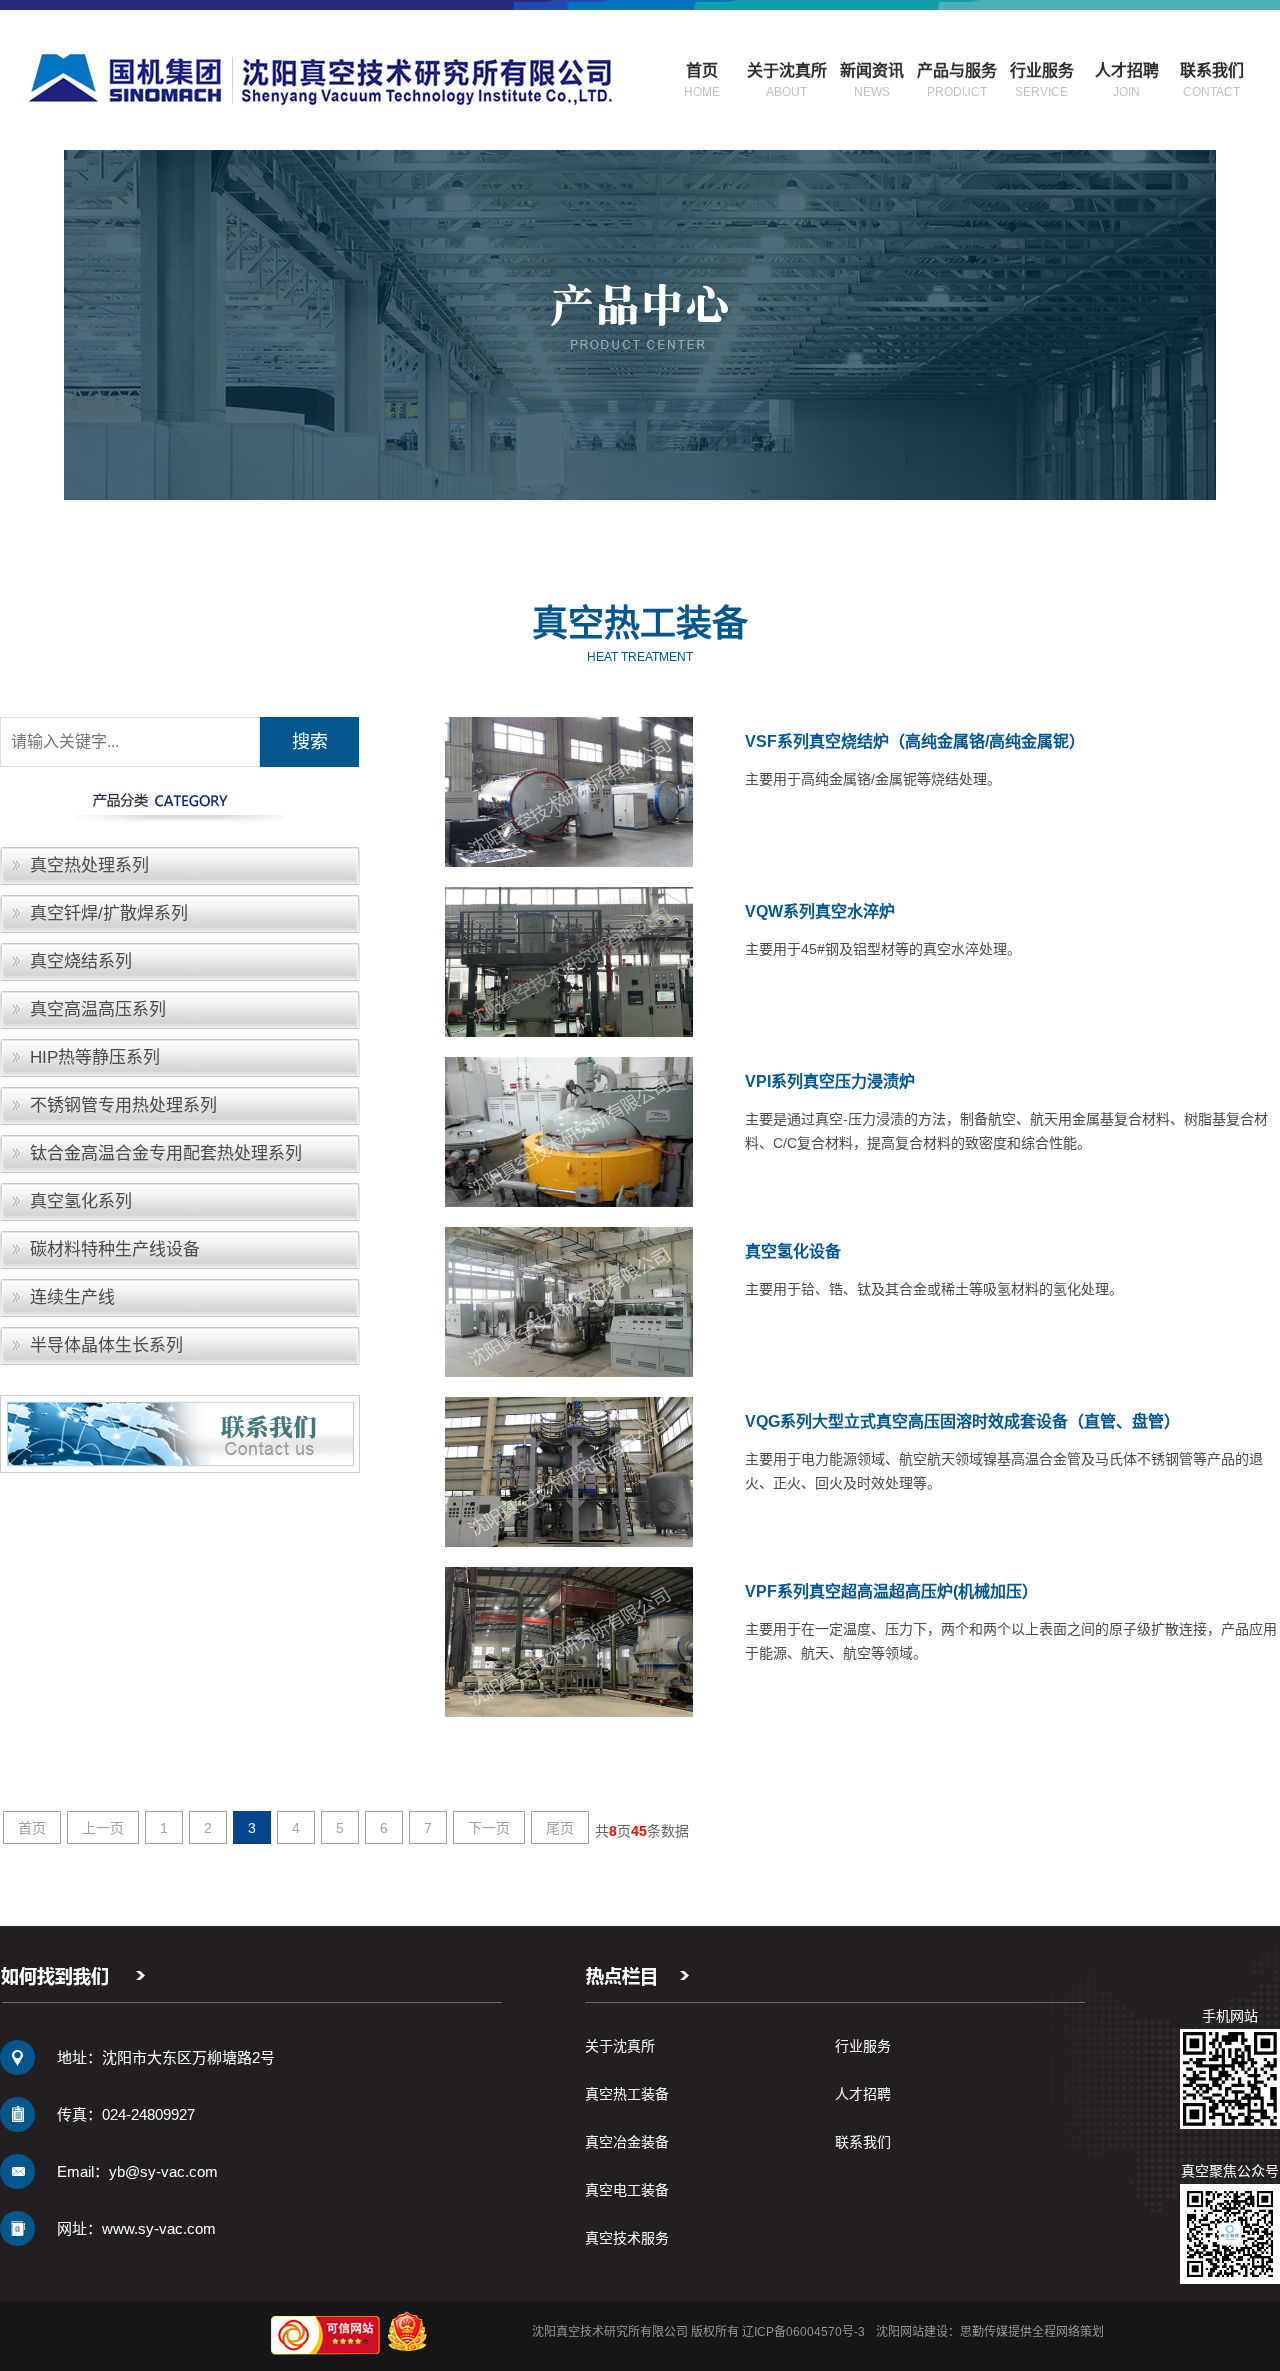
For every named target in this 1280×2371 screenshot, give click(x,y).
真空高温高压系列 (98, 1009)
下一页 (489, 1828)
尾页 (560, 1828)
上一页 (103, 1828)
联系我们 (863, 2142)
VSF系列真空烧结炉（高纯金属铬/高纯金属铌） (915, 741)
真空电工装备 (627, 2190)
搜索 (310, 742)
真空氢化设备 (793, 1251)
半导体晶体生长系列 (106, 1345)
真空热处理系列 (89, 865)
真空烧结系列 (81, 961)
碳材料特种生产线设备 (115, 1249)
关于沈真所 (620, 2046)
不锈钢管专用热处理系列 (123, 1105)
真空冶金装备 (627, 2142)
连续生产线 (72, 1297)
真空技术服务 (627, 2238)
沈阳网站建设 (912, 2332)
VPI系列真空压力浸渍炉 (830, 1081)
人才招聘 (863, 2094)
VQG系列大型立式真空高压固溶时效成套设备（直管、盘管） (962, 1421)
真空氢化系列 (81, 1201)
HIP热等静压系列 (95, 1057)
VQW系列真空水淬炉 (820, 911)
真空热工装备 (627, 2094)
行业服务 (863, 2046)
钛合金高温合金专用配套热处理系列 (166, 1153)
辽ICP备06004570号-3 (803, 2332)
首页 (32, 1828)
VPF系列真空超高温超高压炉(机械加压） (891, 1591)
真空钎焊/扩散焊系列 (109, 913)
